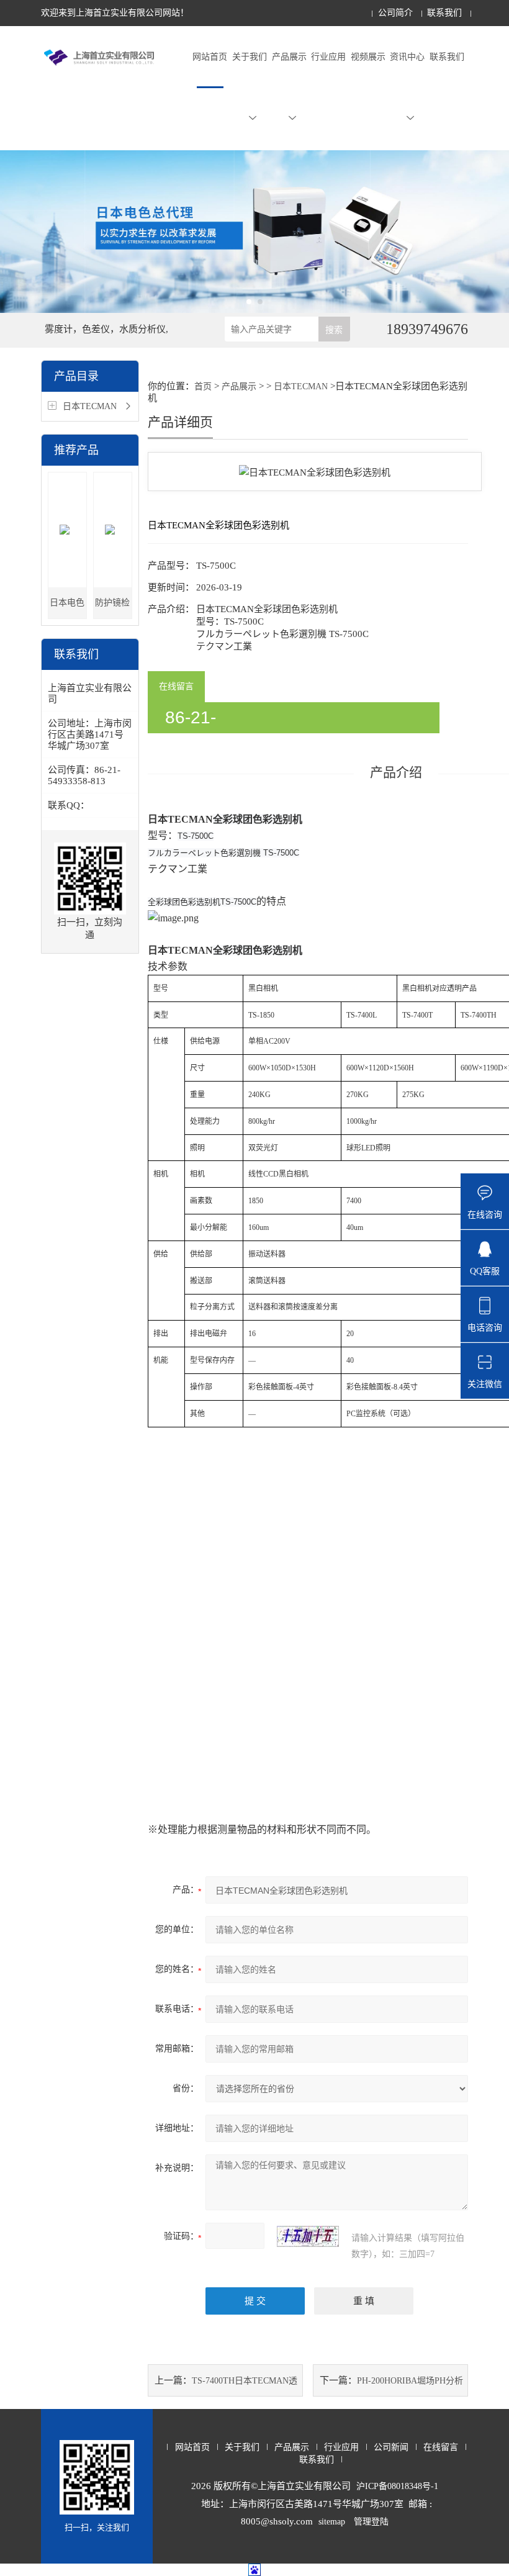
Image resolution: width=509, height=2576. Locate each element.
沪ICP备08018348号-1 (397, 2486)
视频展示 (368, 57)
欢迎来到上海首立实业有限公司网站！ (115, 13)
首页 (203, 386)
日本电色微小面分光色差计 (67, 608)
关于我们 (250, 57)
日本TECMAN (90, 406)
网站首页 (210, 57)
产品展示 (289, 57)
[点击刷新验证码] (308, 2236)
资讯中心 (407, 57)
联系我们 (444, 13)
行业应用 (328, 57)
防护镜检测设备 (112, 608)
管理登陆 (371, 2522)
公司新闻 (391, 2447)
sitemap (332, 2522)
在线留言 (176, 686)
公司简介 (395, 13)
